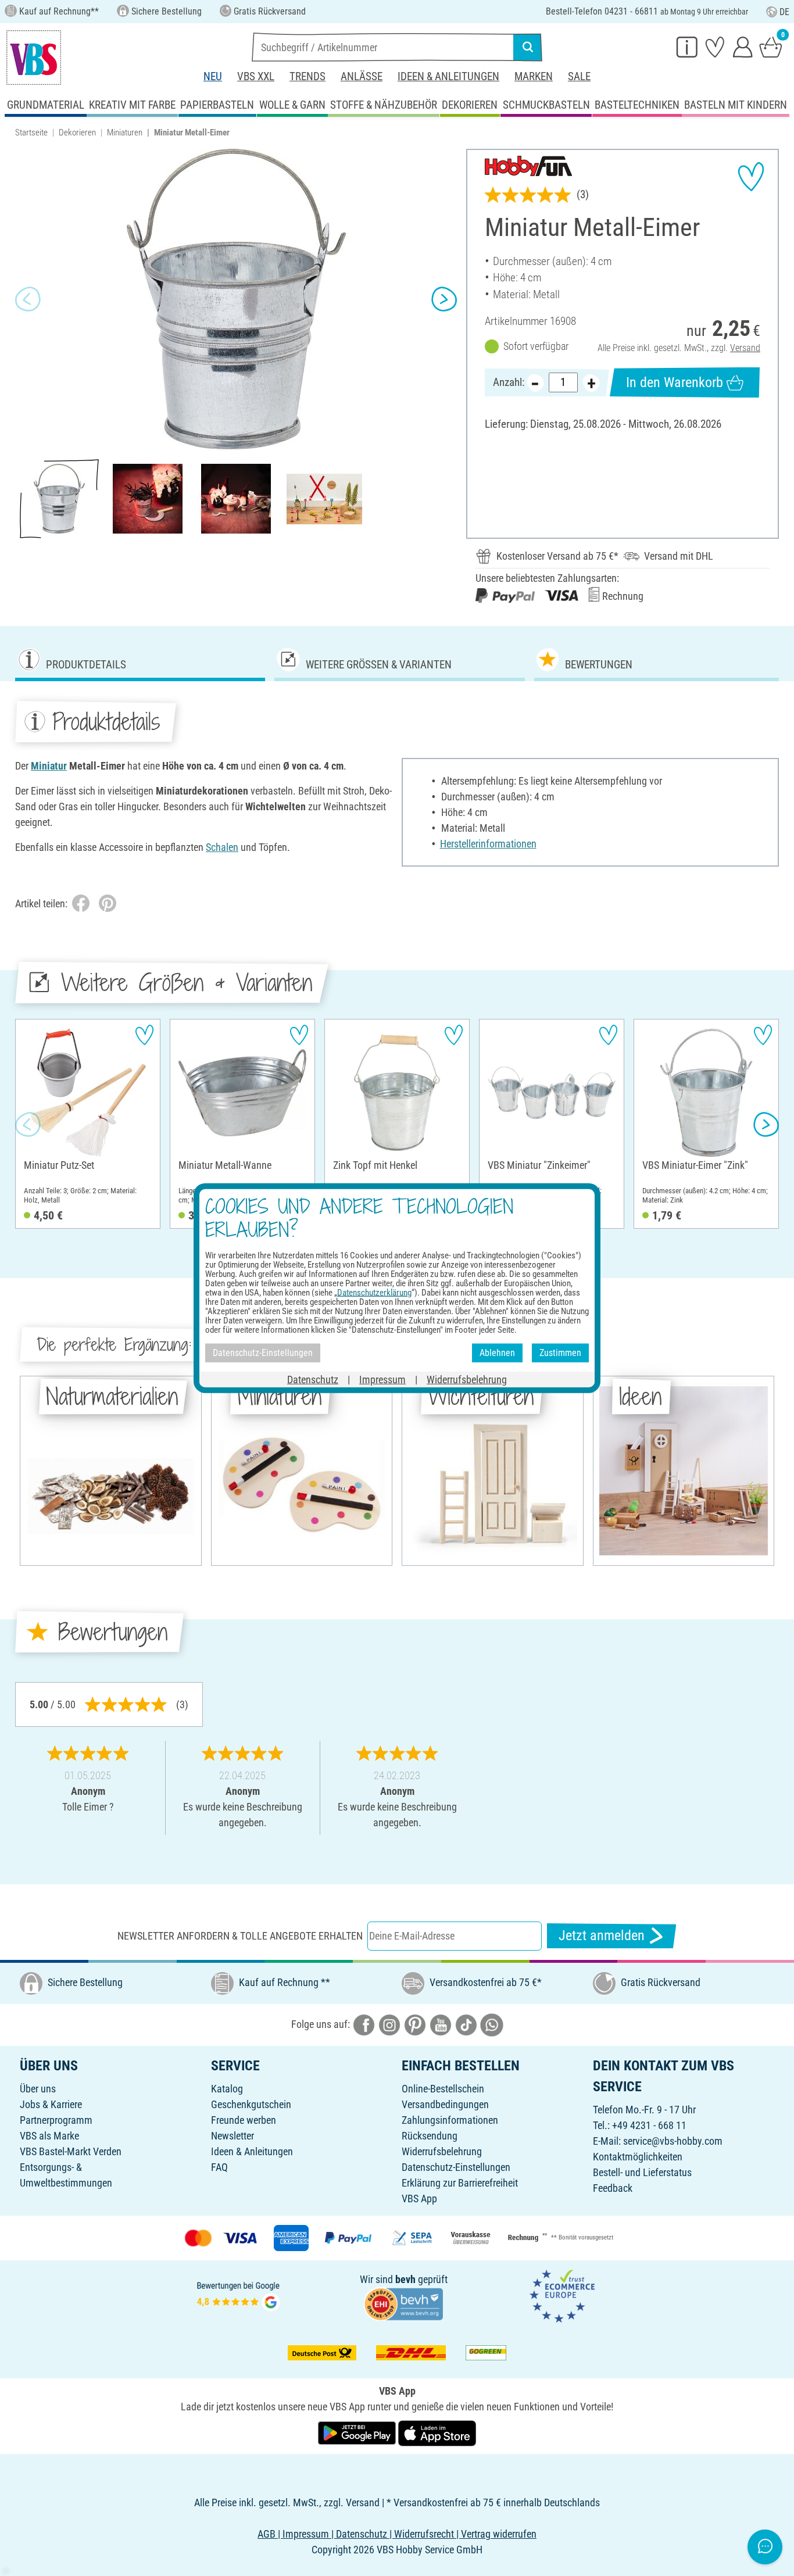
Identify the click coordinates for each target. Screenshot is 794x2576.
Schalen (222, 847)
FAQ (219, 2167)
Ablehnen (497, 1353)
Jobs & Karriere (51, 2104)
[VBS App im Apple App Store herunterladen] (437, 2432)
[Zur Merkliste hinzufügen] (751, 177)
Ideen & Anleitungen (448, 76)
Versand (745, 348)
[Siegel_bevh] (403, 2303)
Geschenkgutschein (251, 2104)
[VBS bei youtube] (441, 2024)
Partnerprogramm (56, 2120)
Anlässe (362, 76)
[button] (28, 299)
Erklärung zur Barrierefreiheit (460, 2183)
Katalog (227, 2089)
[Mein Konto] (743, 46)
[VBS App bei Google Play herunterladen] (358, 2432)
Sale (579, 76)
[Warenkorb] (771, 46)
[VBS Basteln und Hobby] (34, 58)
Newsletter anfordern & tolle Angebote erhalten (240, 1936)
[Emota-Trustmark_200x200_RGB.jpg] (562, 2295)
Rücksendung (430, 2136)
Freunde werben (244, 2120)
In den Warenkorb (675, 382)
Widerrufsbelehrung (442, 2151)
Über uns (38, 2089)
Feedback (613, 2188)
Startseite (31, 133)
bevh (405, 2279)
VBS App (419, 2198)
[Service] (687, 46)
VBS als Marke (49, 2136)
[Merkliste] (715, 46)
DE (784, 12)
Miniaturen (125, 133)
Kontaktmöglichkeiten (638, 2157)
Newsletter (233, 2136)
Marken (534, 76)
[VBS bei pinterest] (415, 2024)
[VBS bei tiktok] (466, 2024)
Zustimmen (560, 1353)
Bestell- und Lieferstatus (642, 2172)
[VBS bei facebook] (364, 2024)
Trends (307, 76)
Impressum (382, 1379)
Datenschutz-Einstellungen (456, 2167)
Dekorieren (77, 133)
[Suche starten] (528, 47)
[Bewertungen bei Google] (238, 2295)
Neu (213, 76)
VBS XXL (256, 76)
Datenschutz (313, 1379)
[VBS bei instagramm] (389, 2024)
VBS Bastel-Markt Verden (71, 2151)
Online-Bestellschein (443, 2089)
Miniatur (49, 766)
